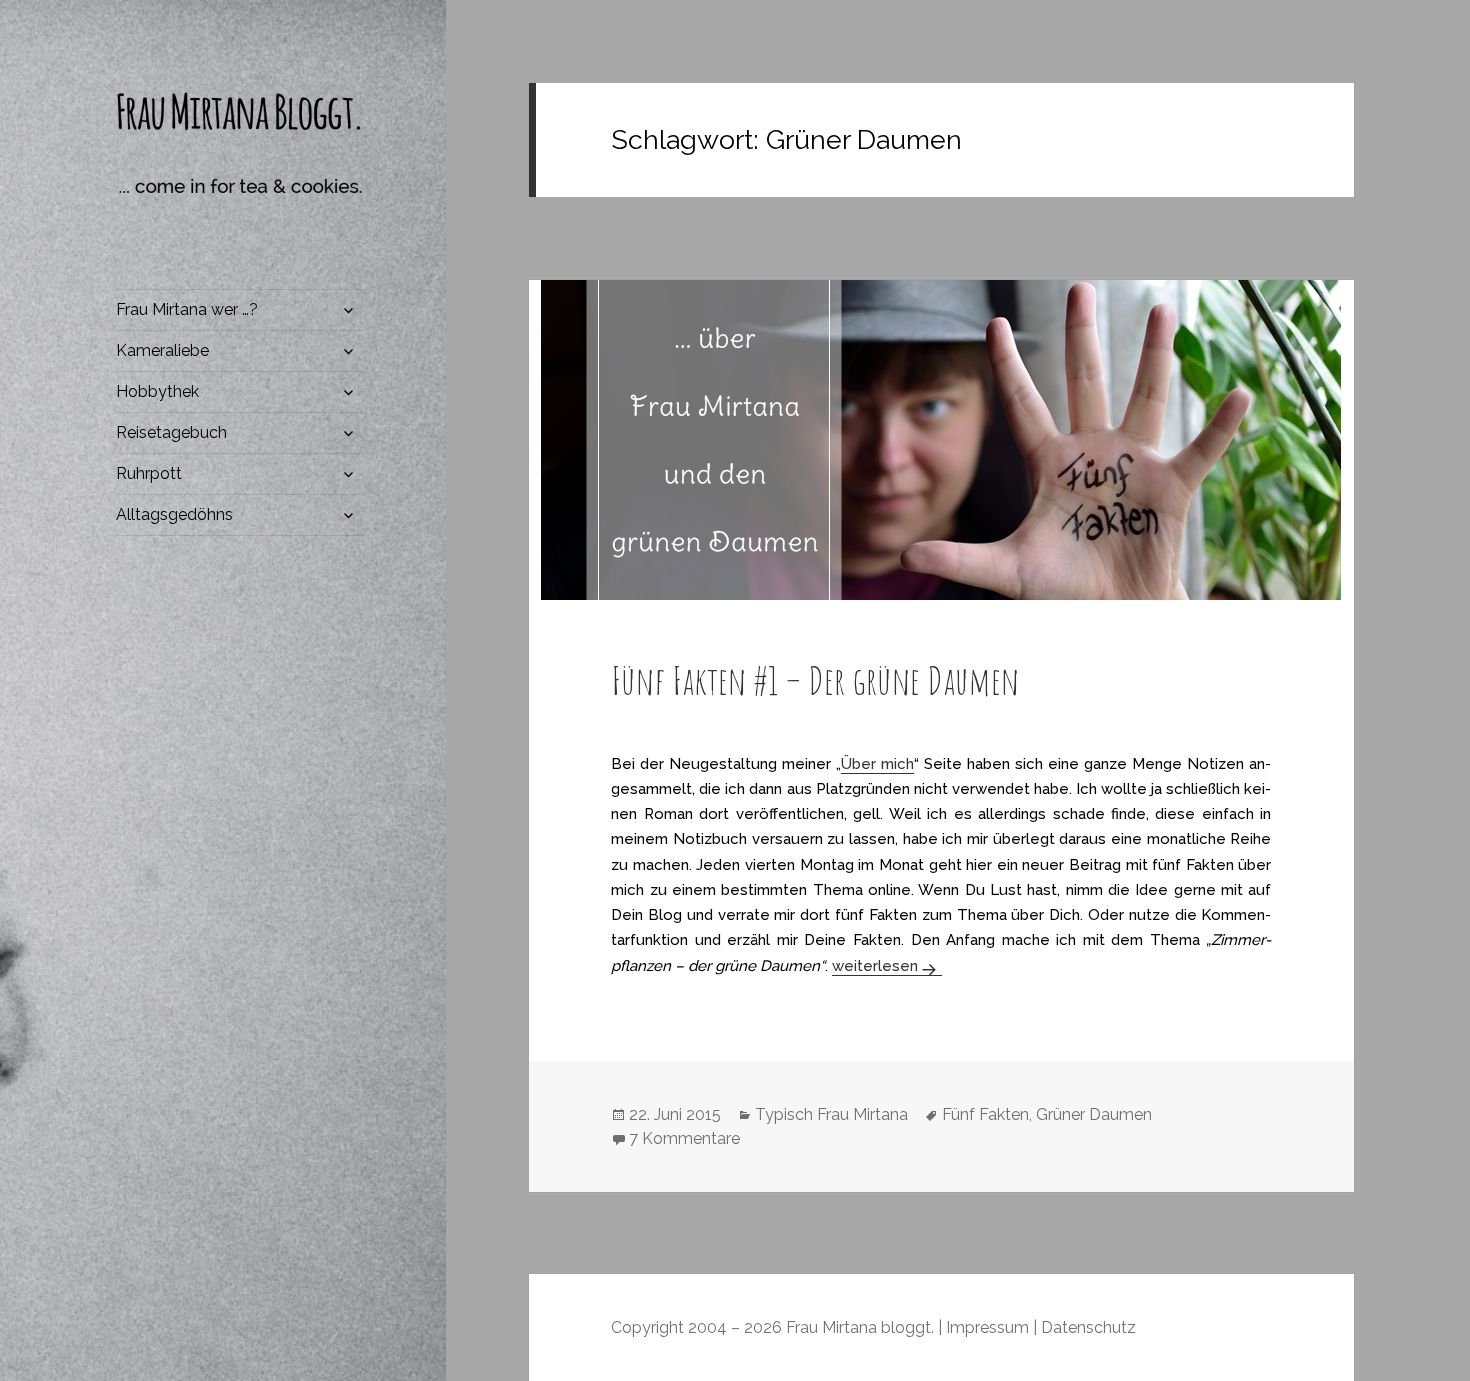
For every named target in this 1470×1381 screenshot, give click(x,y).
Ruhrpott (149, 473)
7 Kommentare (684, 1138)
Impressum (987, 1327)
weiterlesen (887, 966)
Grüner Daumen (1094, 1114)
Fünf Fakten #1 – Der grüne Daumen (815, 680)
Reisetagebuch (171, 432)
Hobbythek (157, 391)
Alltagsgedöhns (174, 514)
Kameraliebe (162, 350)
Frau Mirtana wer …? (187, 309)
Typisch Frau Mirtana (831, 1114)
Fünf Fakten (985, 1114)
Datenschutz (1088, 1327)
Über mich (877, 764)
